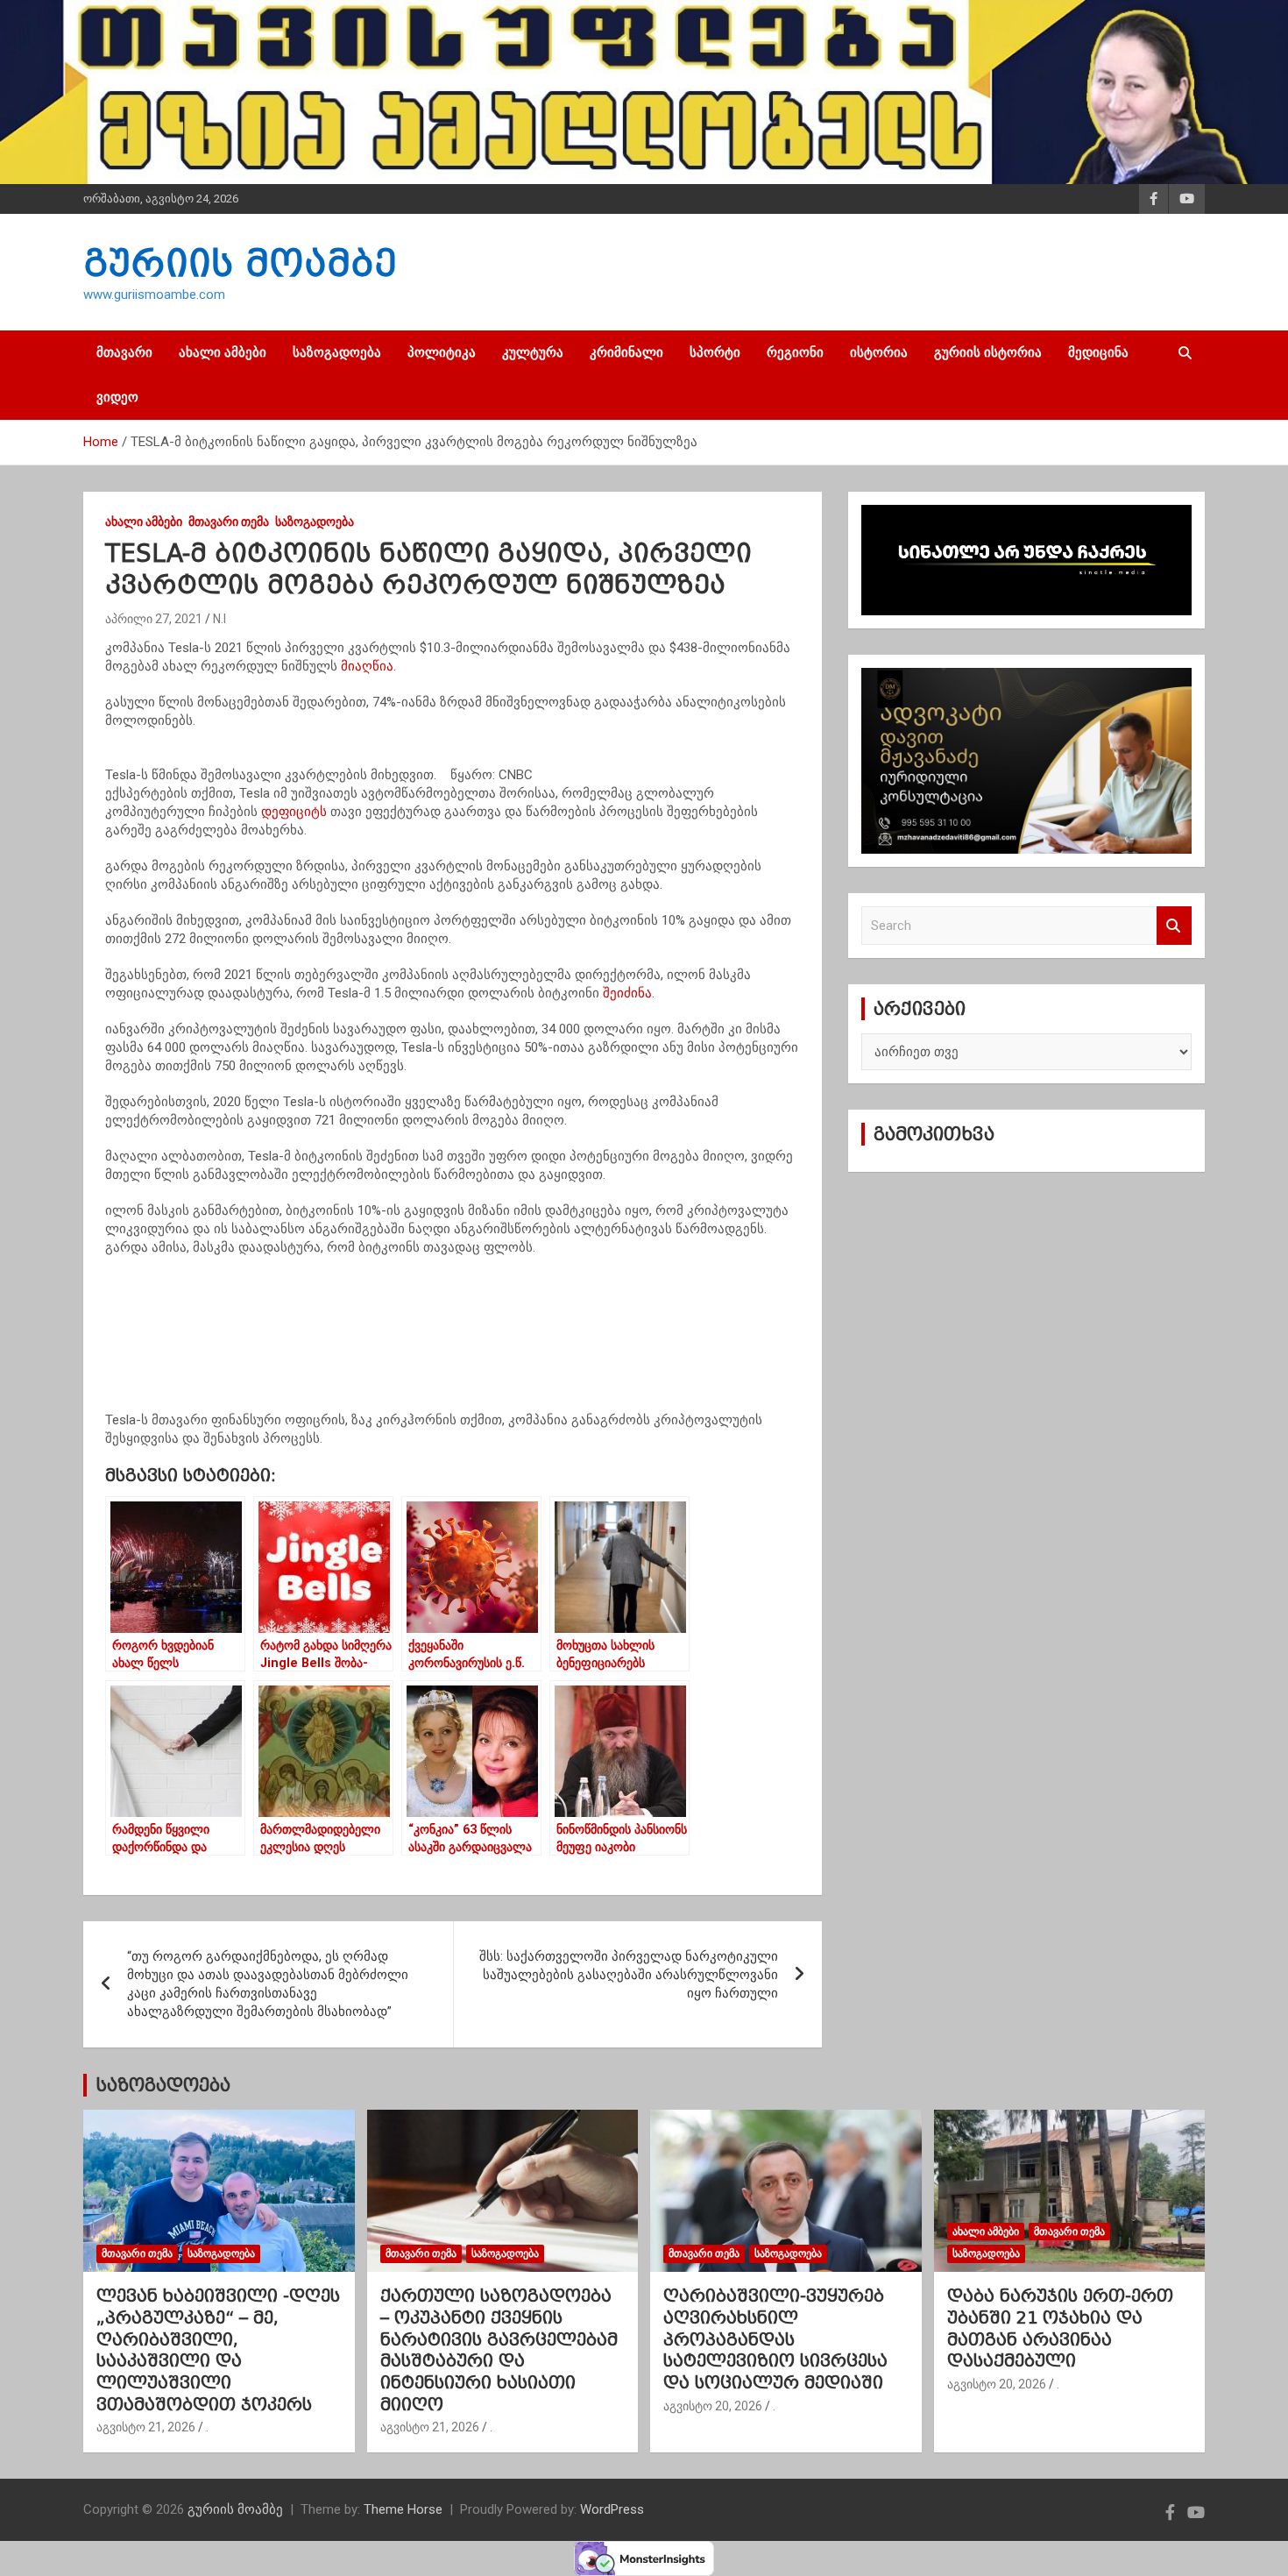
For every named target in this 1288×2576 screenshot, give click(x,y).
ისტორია (879, 352)
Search (1174, 926)
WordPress (612, 2509)
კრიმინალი (626, 352)
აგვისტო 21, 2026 (146, 2427)
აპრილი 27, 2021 (154, 619)
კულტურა (533, 352)
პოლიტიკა (442, 352)
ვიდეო (117, 397)
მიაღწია (367, 666)
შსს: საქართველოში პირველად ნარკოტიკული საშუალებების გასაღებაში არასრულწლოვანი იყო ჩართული (629, 1975)
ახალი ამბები (223, 352)
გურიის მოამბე (240, 263)
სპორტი (715, 352)
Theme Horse (403, 2509)
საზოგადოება (337, 352)
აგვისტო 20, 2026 (713, 2406)
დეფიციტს (294, 812)
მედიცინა (1098, 352)
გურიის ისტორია (988, 352)
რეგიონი (795, 352)
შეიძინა (627, 993)
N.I (219, 619)
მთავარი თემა (229, 522)
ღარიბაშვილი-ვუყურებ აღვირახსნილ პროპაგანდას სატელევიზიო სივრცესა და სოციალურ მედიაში (775, 2339)
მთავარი (124, 352)
